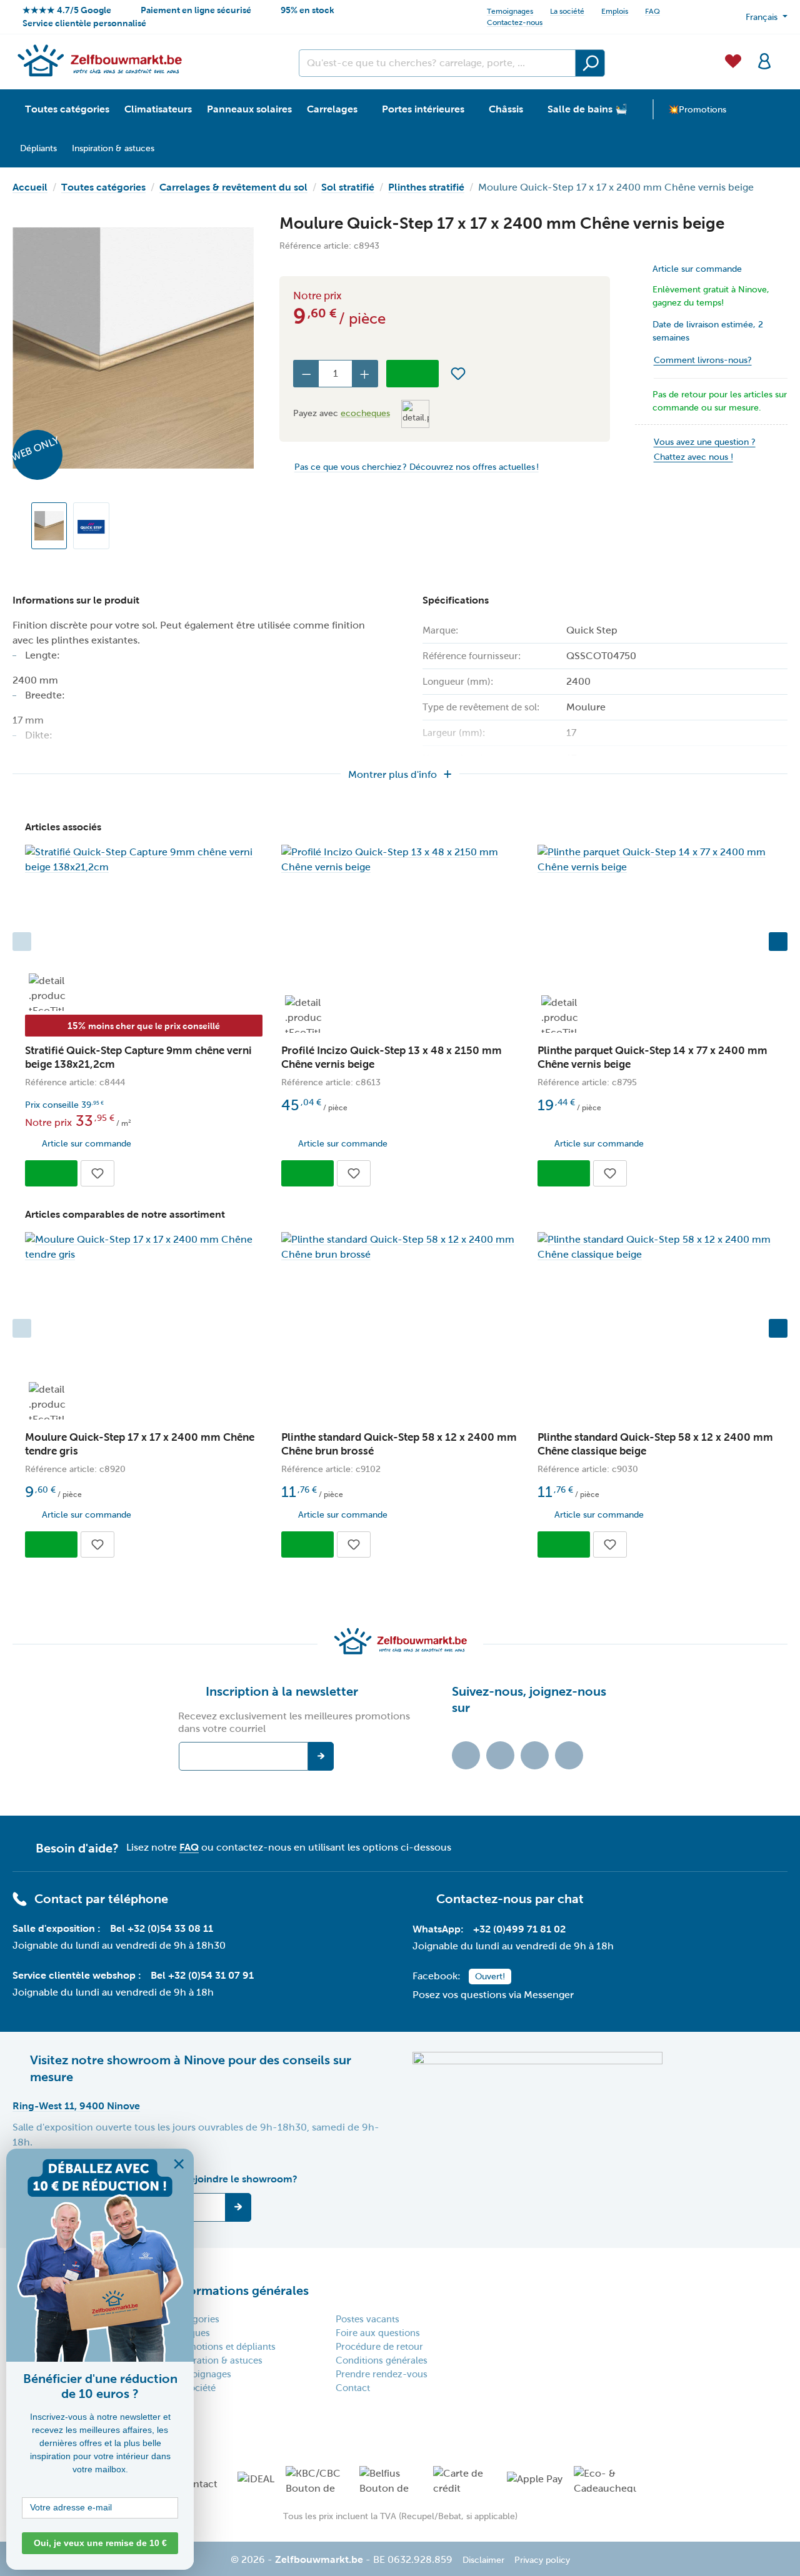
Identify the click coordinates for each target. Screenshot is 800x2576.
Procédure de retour (379, 2347)
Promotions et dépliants (224, 2347)
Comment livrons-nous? (703, 360)
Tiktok (466, 1755)
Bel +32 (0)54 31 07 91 (202, 1975)
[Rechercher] (590, 63)
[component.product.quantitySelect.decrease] (306, 374)
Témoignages (202, 2374)
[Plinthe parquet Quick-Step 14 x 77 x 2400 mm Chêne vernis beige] (656, 860)
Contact (353, 2388)
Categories (196, 2319)
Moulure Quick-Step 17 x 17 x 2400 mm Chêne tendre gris (140, 1444)
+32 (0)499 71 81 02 (519, 1929)
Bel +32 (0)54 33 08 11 (162, 1928)
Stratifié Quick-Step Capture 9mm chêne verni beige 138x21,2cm (138, 1057)
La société (567, 11)
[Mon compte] (764, 60)
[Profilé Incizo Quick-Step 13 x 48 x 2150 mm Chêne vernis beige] (400, 860)
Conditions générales (382, 2360)
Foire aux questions (378, 2333)
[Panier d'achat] (784, 54)
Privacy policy (542, 2560)
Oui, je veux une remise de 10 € (100, 2543)
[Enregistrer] (238, 2207)
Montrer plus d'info (392, 774)
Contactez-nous (515, 22)
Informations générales (241, 2290)
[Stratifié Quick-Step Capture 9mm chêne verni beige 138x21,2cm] (144, 860)
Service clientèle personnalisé (84, 23)
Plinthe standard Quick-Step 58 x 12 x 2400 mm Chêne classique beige (655, 1444)
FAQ (652, 11)
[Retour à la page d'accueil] (99, 60)
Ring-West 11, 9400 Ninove (76, 2106)
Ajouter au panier (412, 374)
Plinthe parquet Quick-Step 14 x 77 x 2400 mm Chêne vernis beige (652, 1057)
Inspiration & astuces (217, 2360)
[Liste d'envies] (733, 60)
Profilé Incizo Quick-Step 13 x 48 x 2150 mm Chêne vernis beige (392, 1057)
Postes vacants (367, 2319)
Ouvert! (490, 1977)
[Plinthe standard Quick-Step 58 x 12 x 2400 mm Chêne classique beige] (656, 1247)
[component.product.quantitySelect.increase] (365, 374)
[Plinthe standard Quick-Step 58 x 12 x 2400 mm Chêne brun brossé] (400, 1247)
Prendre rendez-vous (382, 2374)
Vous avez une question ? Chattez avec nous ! (705, 450)
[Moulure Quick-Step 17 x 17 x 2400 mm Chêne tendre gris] (144, 1247)
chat (571, 1899)
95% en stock (307, 10)
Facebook (500, 1755)
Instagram (535, 1755)
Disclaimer (483, 2560)
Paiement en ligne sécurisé (196, 10)
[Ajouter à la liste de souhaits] (458, 374)
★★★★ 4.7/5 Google (67, 10)
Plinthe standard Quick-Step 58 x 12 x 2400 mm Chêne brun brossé (399, 1444)
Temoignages (510, 11)
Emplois (615, 11)
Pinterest (569, 1755)
